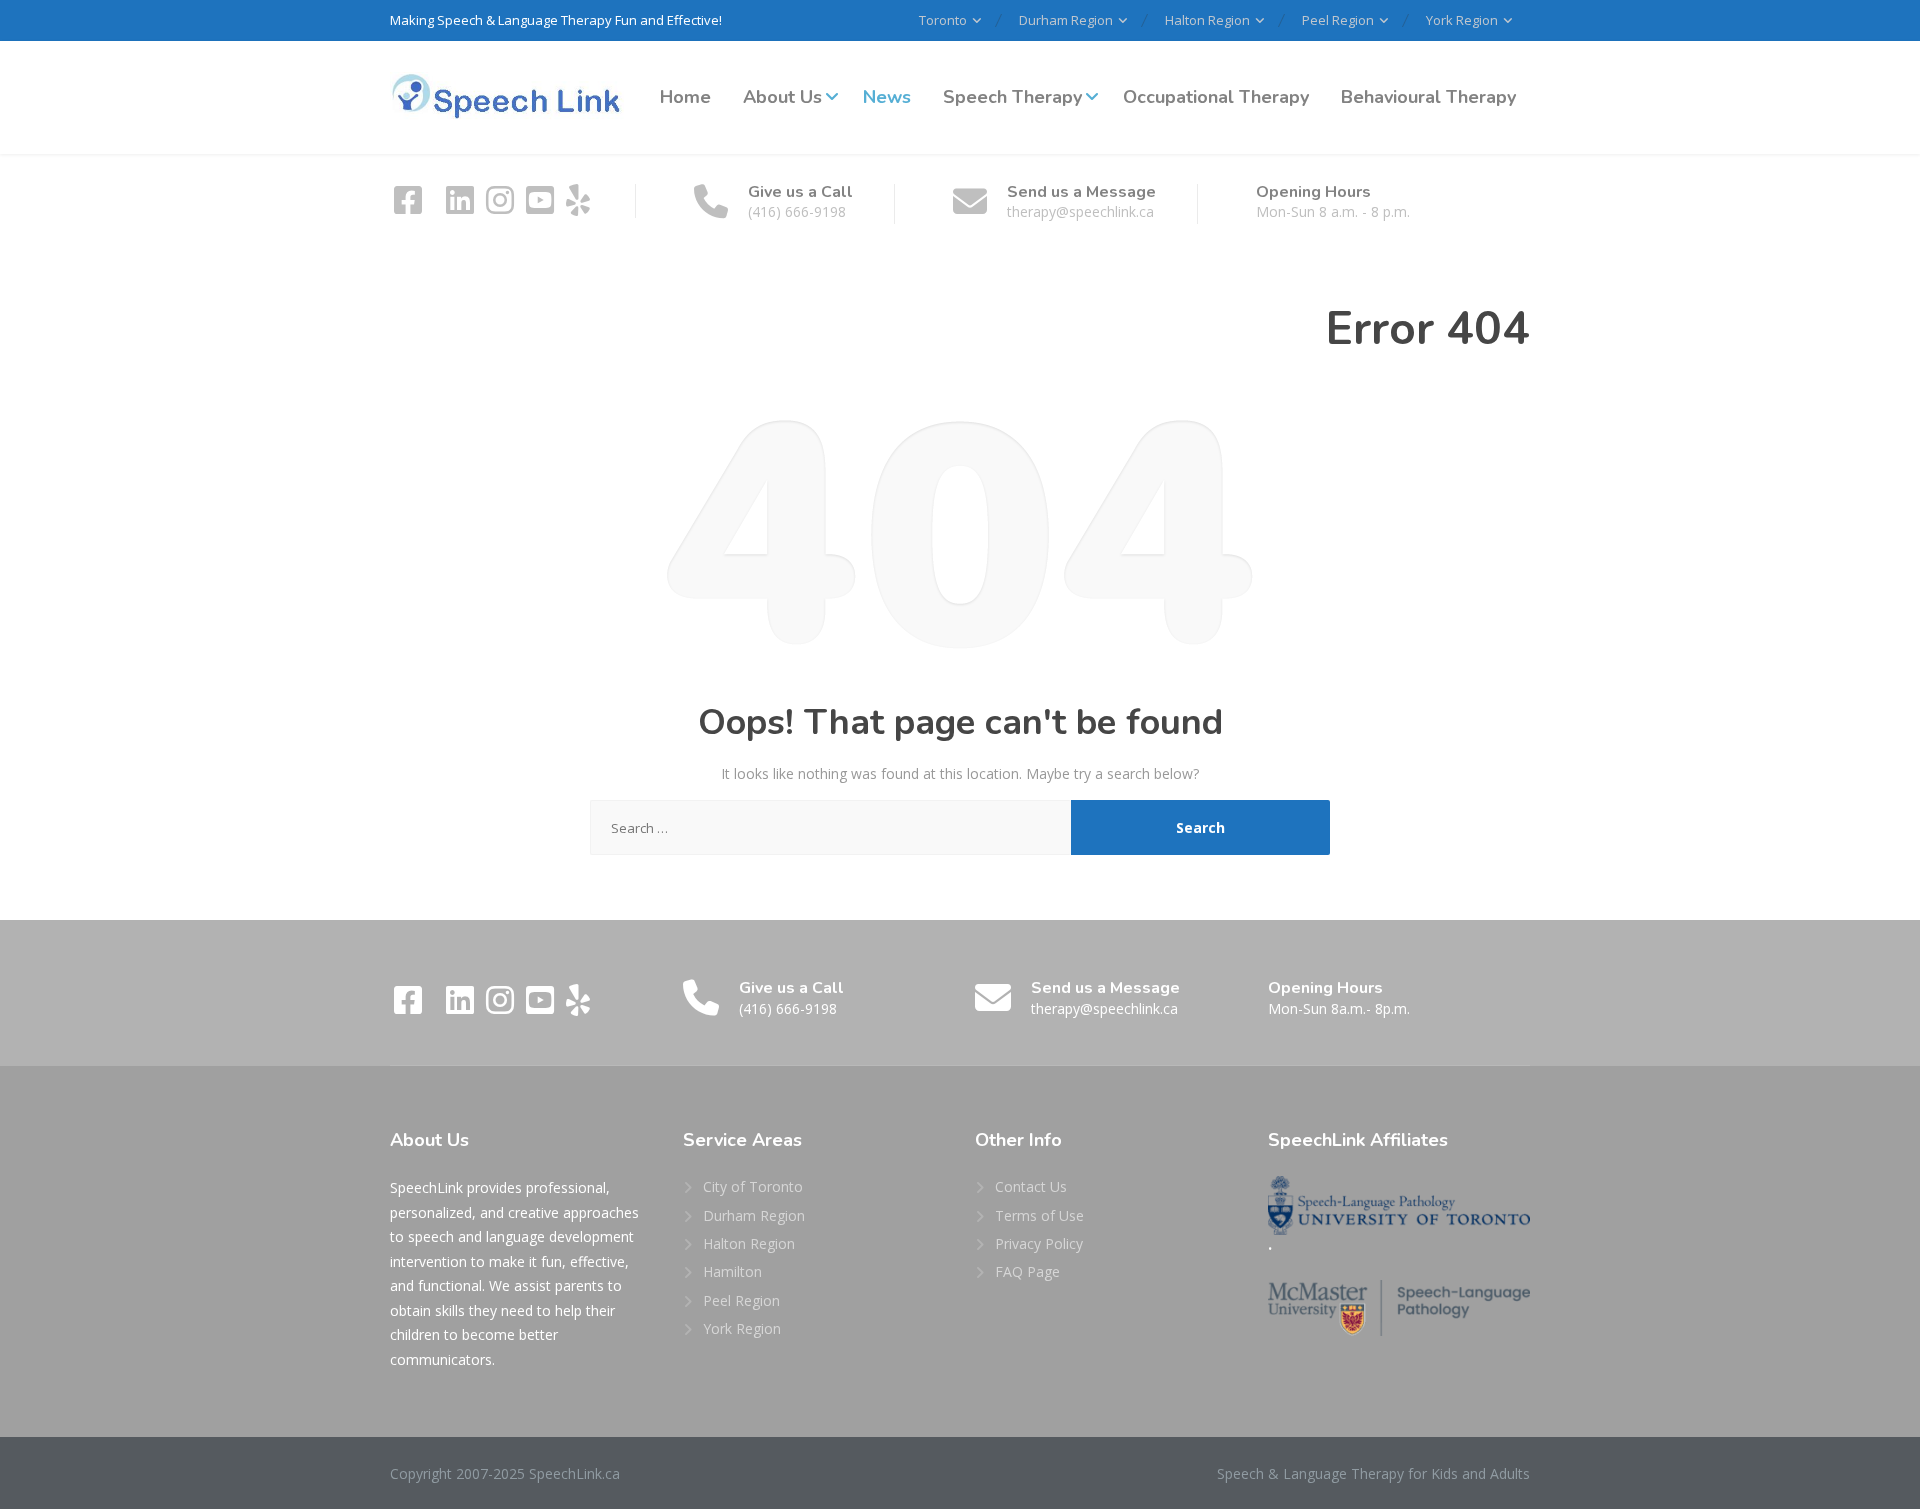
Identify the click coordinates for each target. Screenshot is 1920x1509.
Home (685, 97)
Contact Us (1031, 1186)
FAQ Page (1027, 1271)
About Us (782, 97)
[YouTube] (542, 206)
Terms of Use (1039, 1215)
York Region (1462, 20)
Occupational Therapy (1216, 97)
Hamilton (732, 1271)
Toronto (943, 20)
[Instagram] (502, 206)
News (887, 97)
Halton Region (1207, 20)
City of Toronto (753, 1186)
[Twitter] (436, 206)
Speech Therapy (1012, 97)
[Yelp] (578, 206)
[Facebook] (410, 206)
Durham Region (1066, 20)
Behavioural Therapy (1428, 97)
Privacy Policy (1039, 1243)
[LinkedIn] (462, 206)
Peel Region (1338, 20)
